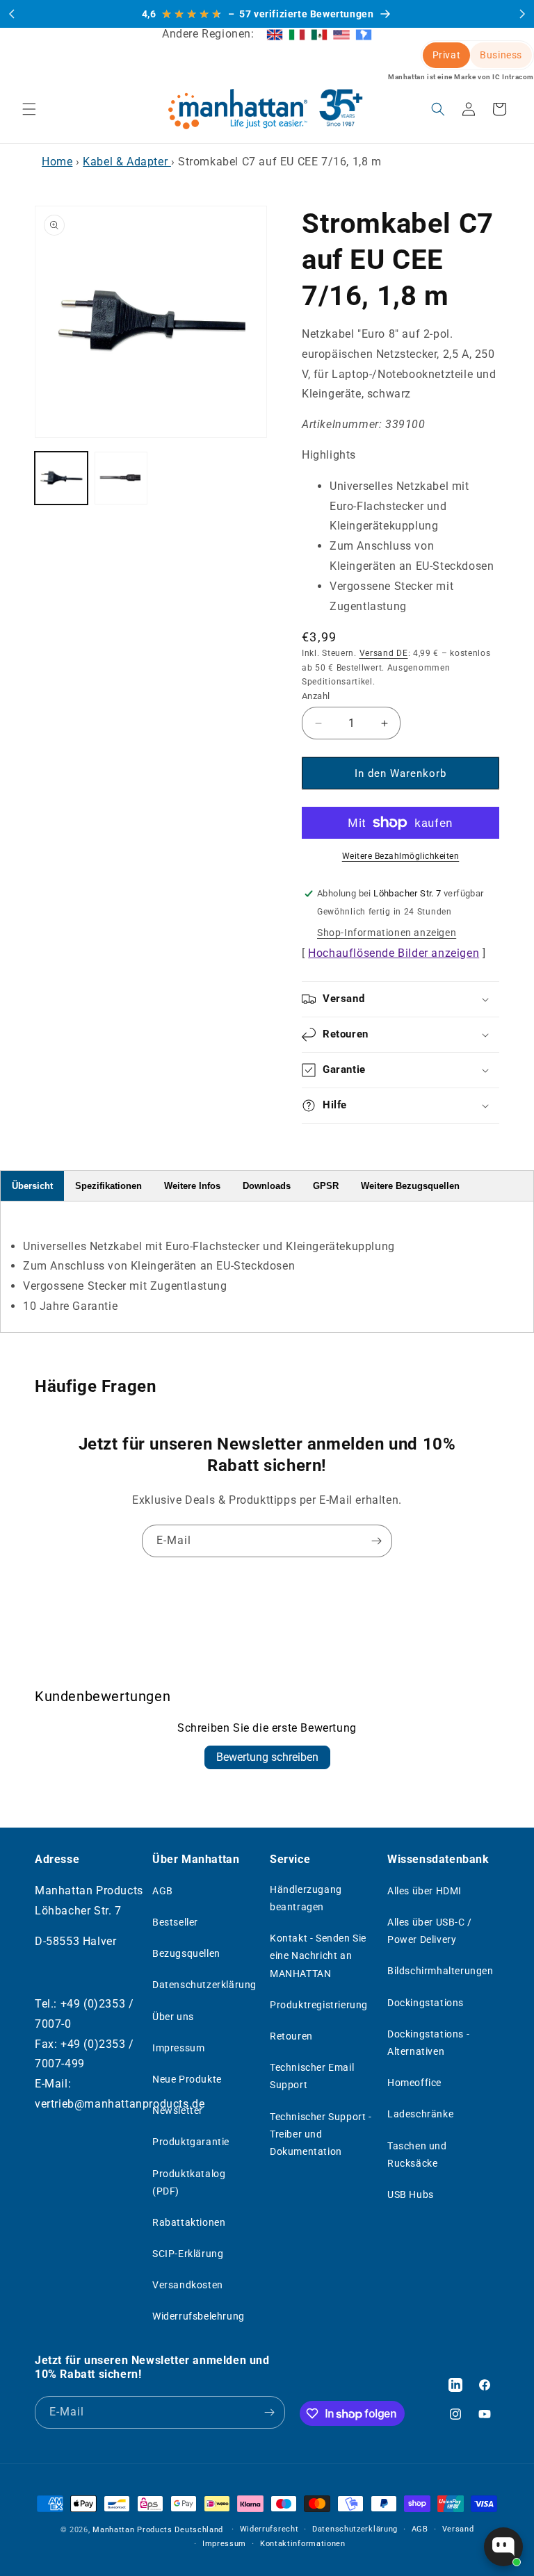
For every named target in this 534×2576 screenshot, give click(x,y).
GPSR (326, 1186)
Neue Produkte (187, 2079)
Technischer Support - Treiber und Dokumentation (321, 2134)
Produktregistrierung (319, 2005)
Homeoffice (414, 2083)
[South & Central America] (364, 34)
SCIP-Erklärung (188, 2254)
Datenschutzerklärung (204, 1985)
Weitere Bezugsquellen (410, 1186)
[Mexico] (319, 34)
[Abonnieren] (376, 1541)
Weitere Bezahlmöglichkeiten (401, 856)
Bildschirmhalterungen (440, 1971)
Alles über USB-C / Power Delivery (430, 1931)
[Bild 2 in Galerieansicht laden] (121, 478)
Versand (458, 2529)
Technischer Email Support (312, 2076)
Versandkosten (188, 2285)
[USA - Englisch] (341, 34)
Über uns (173, 2017)
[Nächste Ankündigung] (522, 14)
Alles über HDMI (424, 1891)
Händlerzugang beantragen (306, 1898)
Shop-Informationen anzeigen (387, 933)
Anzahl (316, 696)
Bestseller (175, 1922)
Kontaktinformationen (303, 2544)
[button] (29, 109)
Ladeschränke (420, 2114)
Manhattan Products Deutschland (158, 2530)
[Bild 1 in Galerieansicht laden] (61, 478)
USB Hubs (411, 2194)
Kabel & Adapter (127, 162)
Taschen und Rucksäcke (417, 2155)
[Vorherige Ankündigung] (12, 14)
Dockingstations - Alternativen (428, 2043)
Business (501, 55)
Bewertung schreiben (267, 1757)
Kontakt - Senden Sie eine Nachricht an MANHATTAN (318, 1955)
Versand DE (384, 653)
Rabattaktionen (189, 2222)
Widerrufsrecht (269, 2529)
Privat (447, 55)
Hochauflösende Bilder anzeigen (394, 953)
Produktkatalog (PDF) (189, 2182)
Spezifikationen (108, 1186)
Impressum (178, 2048)
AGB (163, 1891)
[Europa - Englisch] (275, 34)
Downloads (267, 1186)
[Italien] (297, 34)
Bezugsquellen (186, 1953)
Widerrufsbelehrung (199, 2316)
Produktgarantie (191, 2142)
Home (57, 162)
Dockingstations (426, 2003)
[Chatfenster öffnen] (503, 2547)
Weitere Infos (192, 1186)
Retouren (291, 2036)
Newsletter (178, 2110)
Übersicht (32, 1186)
